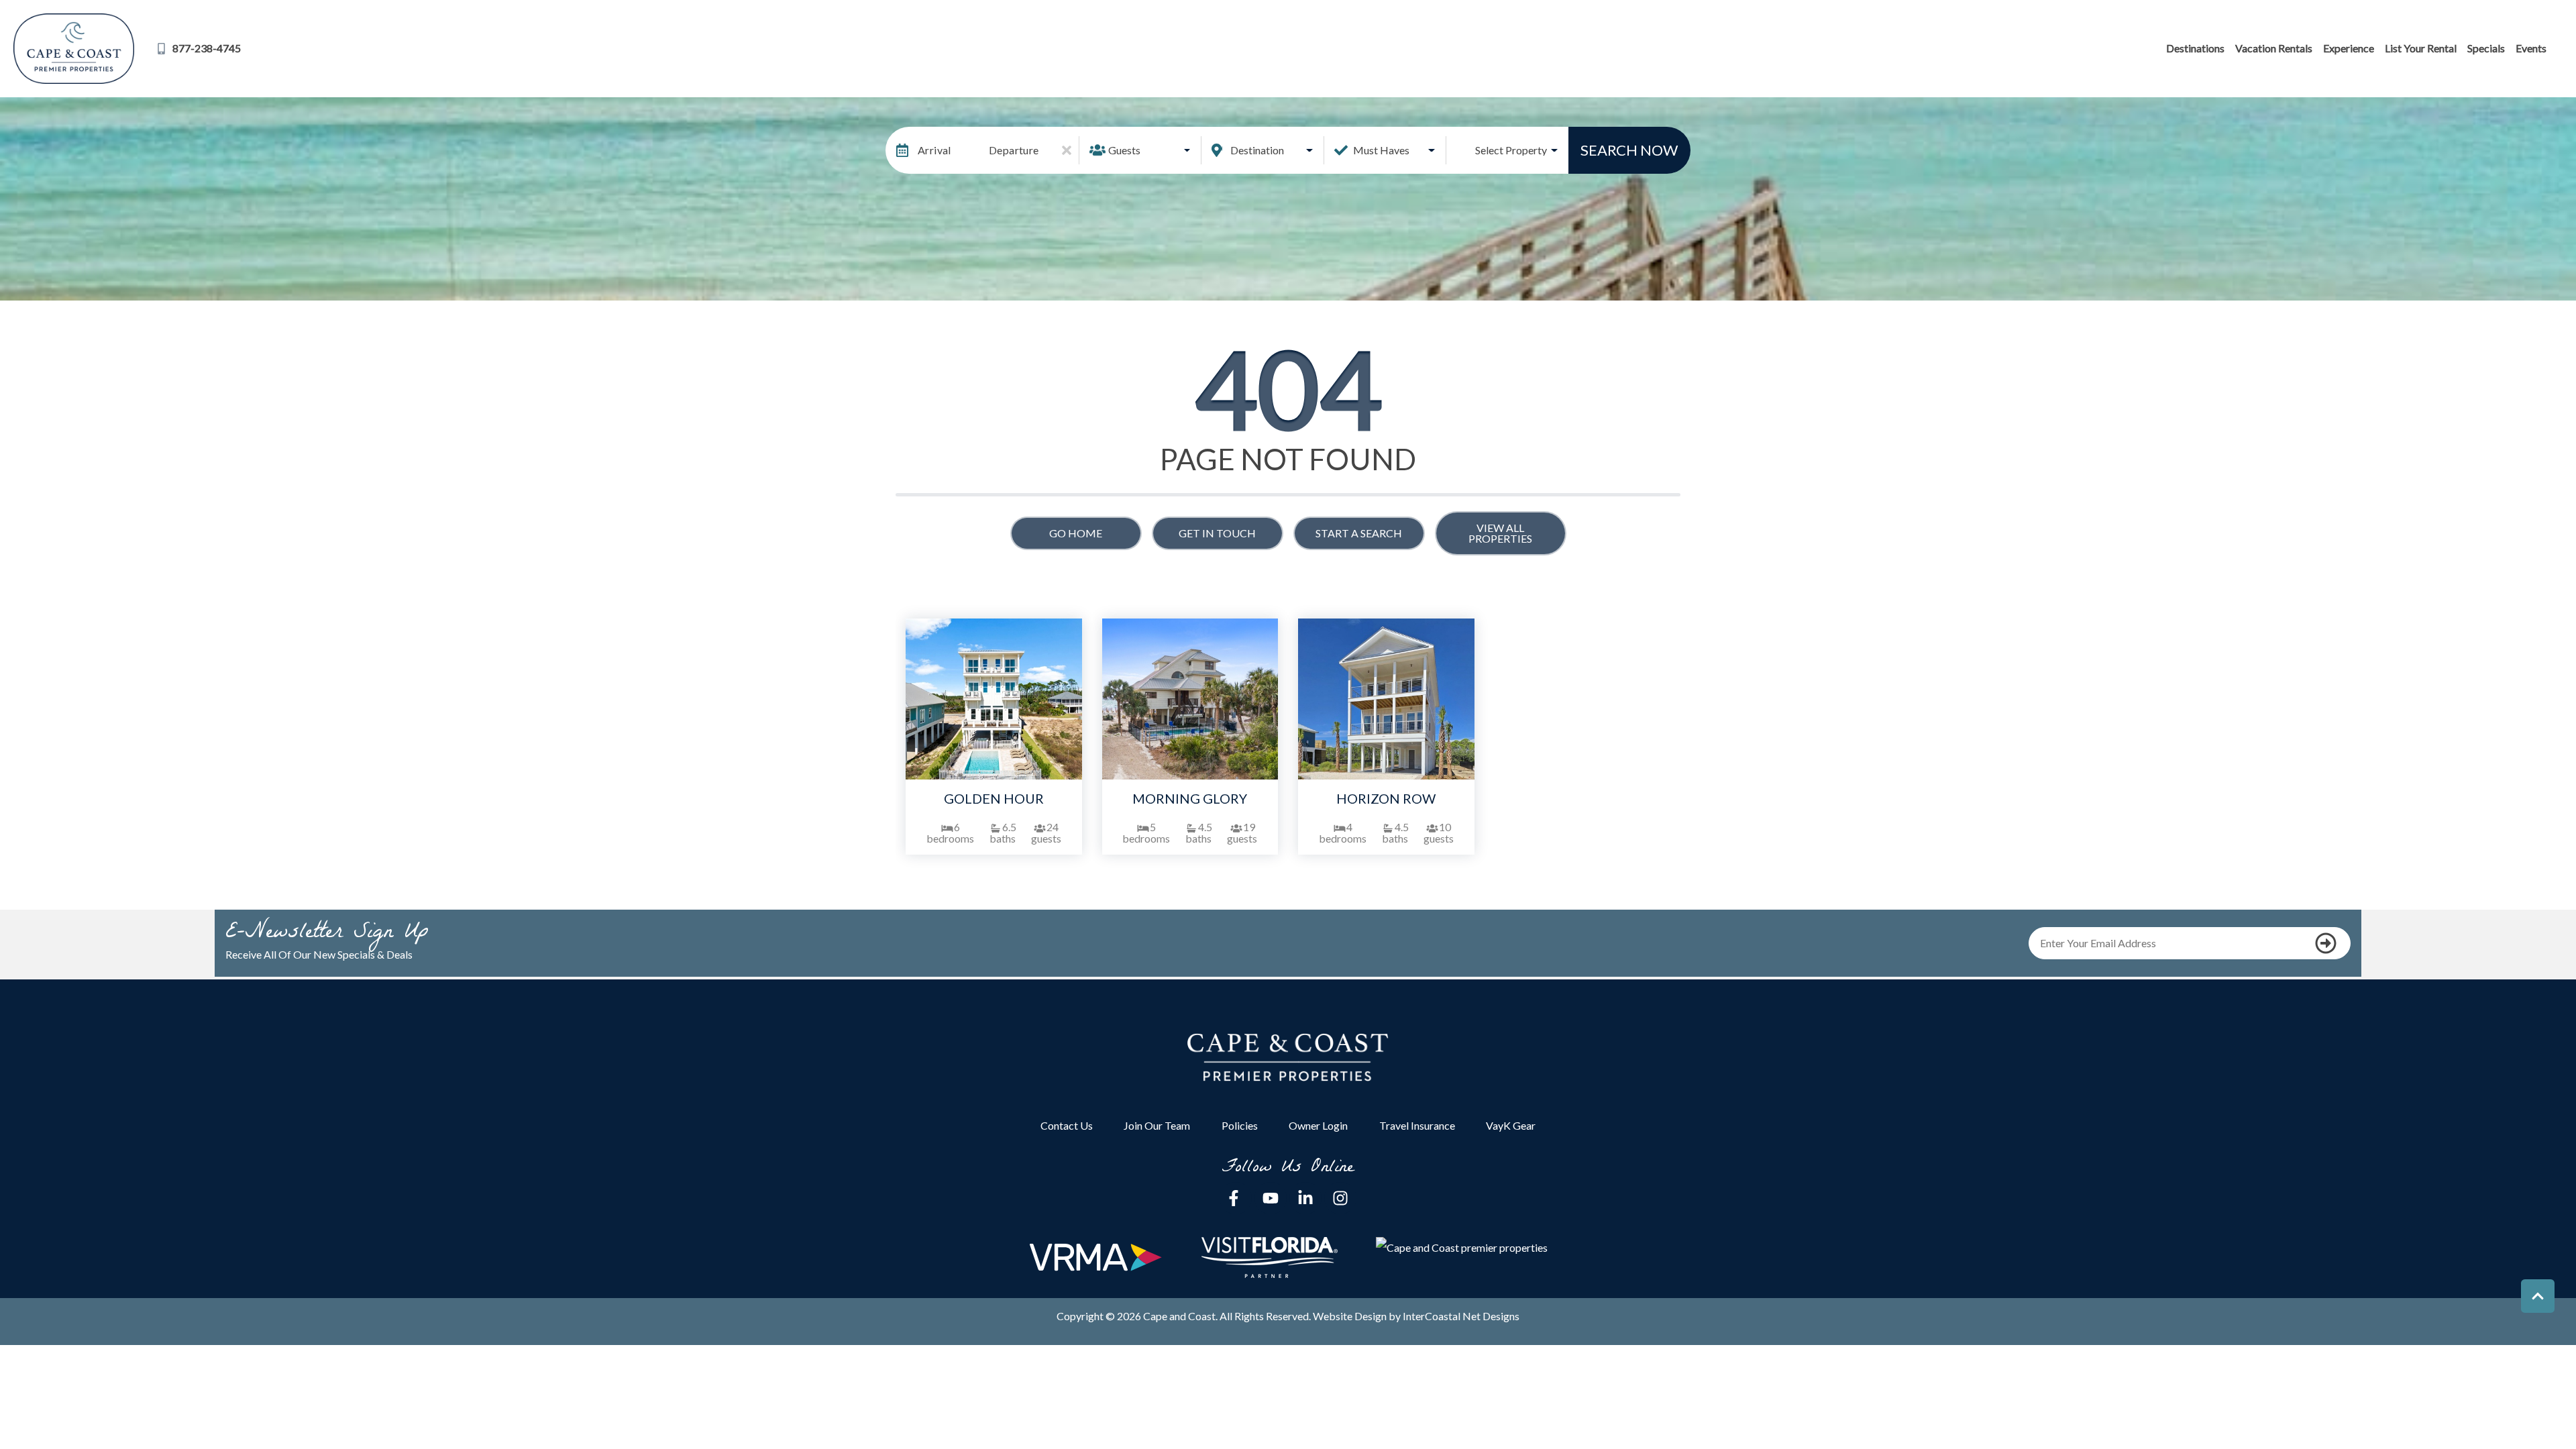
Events (2531, 48)
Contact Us (1067, 1125)
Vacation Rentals (2274, 48)
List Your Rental (2421, 48)
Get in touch (1217, 533)
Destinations (2195, 48)
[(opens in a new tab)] (994, 699)
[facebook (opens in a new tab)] (1236, 1198)
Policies (1240, 1125)
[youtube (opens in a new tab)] (1271, 1198)
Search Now (1629, 150)
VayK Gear (1511, 1125)
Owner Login (1318, 1125)
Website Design (1350, 1316)
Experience (2349, 48)
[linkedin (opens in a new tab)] (1305, 1198)
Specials (2486, 48)
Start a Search (1359, 533)
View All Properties (1500, 533)
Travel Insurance (1417, 1125)
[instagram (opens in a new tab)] (1340, 1198)
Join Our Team (1157, 1125)
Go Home (1076, 533)
